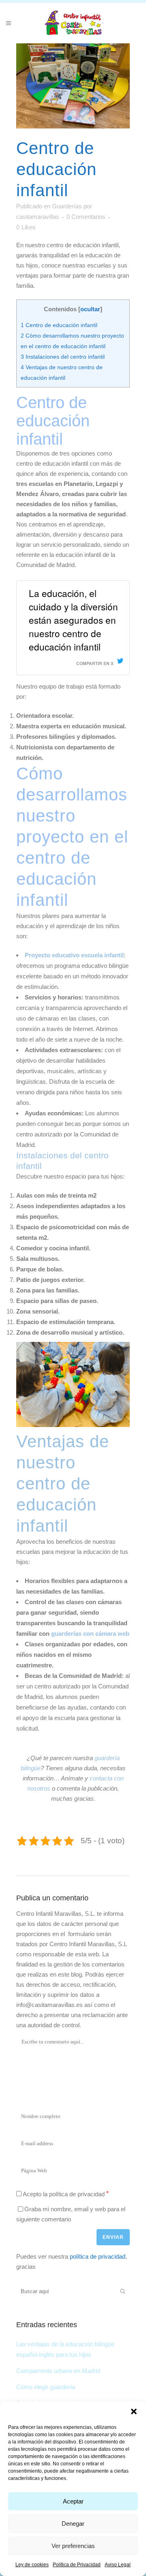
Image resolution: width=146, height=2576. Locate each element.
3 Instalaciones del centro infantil (63, 357)
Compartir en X (95, 663)
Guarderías (67, 206)
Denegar (73, 2524)
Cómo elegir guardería (46, 2387)
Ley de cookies (32, 2565)
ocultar (90, 309)
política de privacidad (98, 2256)
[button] (134, 2411)
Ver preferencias (73, 2546)
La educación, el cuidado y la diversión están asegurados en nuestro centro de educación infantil (73, 620)
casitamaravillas (38, 217)
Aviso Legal (118, 2565)
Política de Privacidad (77, 2565)
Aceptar (73, 2501)
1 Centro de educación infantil (59, 325)
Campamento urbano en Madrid (58, 2371)
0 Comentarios (86, 217)
